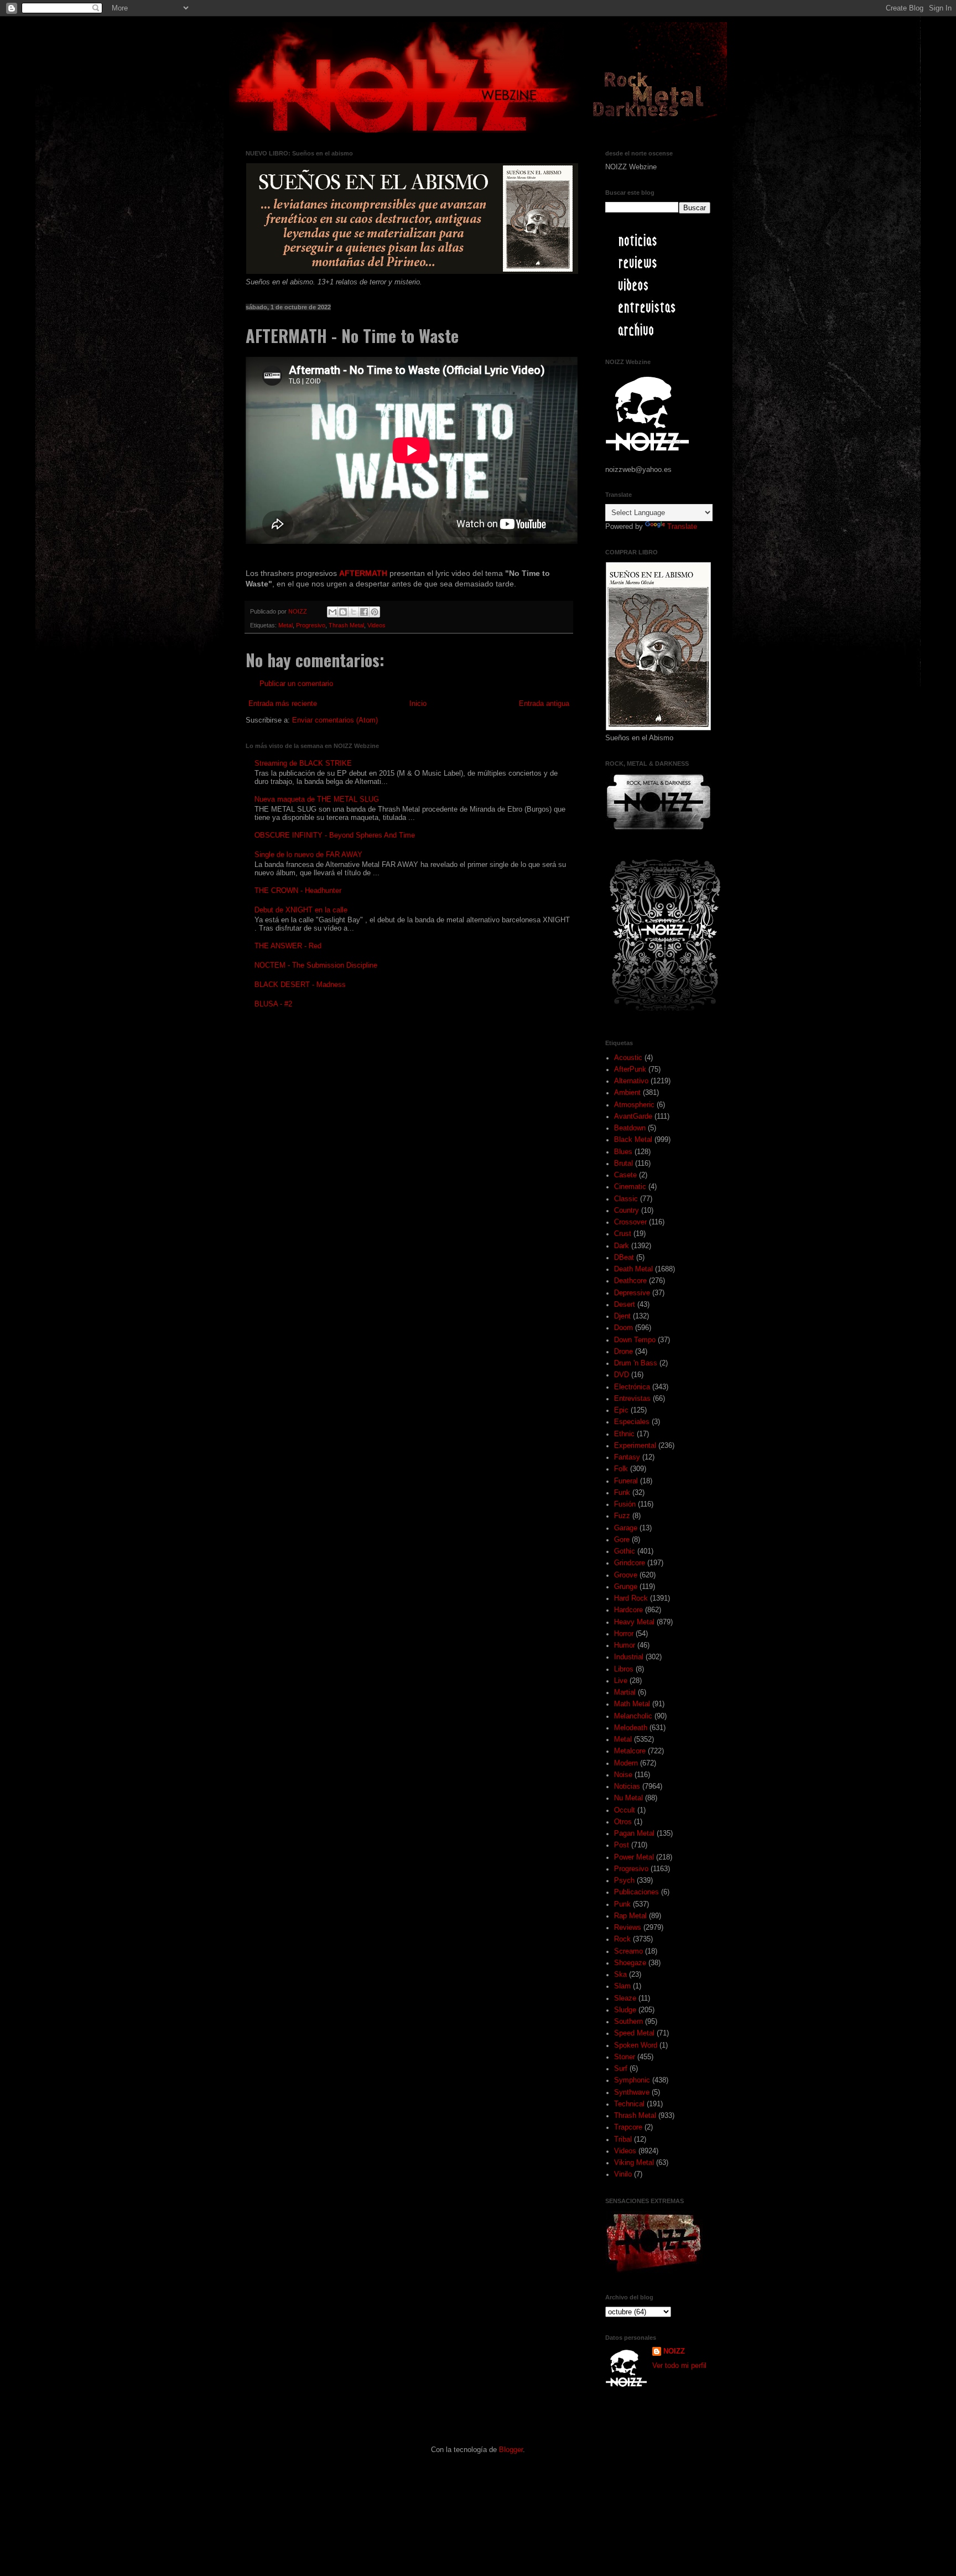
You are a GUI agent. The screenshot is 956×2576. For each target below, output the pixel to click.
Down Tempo (635, 1340)
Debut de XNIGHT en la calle (301, 910)
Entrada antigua (544, 704)
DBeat (624, 1258)
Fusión (625, 1504)
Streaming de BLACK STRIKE (303, 764)
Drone (624, 1352)
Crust (623, 1234)
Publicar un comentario (296, 684)
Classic (626, 1199)
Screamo (628, 1951)
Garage (626, 1528)
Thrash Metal (346, 625)
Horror (624, 1634)
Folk (621, 1469)
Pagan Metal (634, 1834)
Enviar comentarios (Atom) (335, 720)
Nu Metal (628, 1798)
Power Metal (634, 1857)
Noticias (627, 1786)
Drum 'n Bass (636, 1363)
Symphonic (632, 2080)
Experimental (635, 1446)
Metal (285, 625)
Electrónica (632, 1387)
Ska (620, 1975)
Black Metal (633, 1140)
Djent (622, 1316)
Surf (621, 2069)
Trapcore (628, 2127)
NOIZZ (298, 611)
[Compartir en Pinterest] (375, 612)
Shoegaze (630, 1963)
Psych (624, 1881)
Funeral (626, 1481)
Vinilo (623, 2174)
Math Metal (632, 1704)
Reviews (628, 1928)
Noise (623, 1775)
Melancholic (633, 1716)
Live (621, 1681)
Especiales (632, 1422)
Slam (622, 1986)
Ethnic (624, 1434)
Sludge (625, 2010)
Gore (622, 1540)
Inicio (418, 704)
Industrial (629, 1657)
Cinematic (630, 1187)
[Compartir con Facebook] (364, 612)
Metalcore (630, 1751)
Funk (622, 1493)
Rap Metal (630, 1916)
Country (627, 1211)
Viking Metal (634, 2163)
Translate (682, 527)
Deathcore (630, 1281)
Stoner (625, 2057)
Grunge (626, 1587)
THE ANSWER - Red (288, 946)
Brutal (624, 1164)
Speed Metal (634, 2033)
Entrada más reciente (283, 704)
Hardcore (628, 1610)
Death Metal (633, 1269)
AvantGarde (633, 1116)
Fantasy (627, 1457)
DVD (622, 1375)
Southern (628, 2022)
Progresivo (311, 625)
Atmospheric (634, 1105)
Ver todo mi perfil (679, 2366)
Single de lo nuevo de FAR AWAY (308, 855)
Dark (622, 1246)
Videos (376, 625)
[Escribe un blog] (343, 612)
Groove (626, 1575)
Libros (624, 1669)
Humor (625, 1645)
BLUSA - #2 (273, 1004)
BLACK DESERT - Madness (300, 985)
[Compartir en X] (354, 612)
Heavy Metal (634, 1622)
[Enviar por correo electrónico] (332, 612)
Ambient (627, 1093)
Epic (621, 1410)
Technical (629, 2104)
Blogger (511, 2450)
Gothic (625, 1551)
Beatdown (630, 1128)
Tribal (623, 2139)
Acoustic (628, 1058)
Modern (626, 1763)
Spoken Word (636, 2045)
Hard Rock (631, 1598)
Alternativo (631, 1081)
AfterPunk (630, 1069)
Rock (622, 1939)
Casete (625, 1175)
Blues (623, 1152)
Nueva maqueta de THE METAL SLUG (317, 799)
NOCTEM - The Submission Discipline (316, 965)
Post (622, 1845)
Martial (625, 1692)
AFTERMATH (364, 573)
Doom (624, 1328)
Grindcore (630, 1563)
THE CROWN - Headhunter (298, 891)
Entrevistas (632, 1399)
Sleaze (625, 1998)
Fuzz (622, 1516)
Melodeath (631, 1728)
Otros (623, 1822)
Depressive (632, 1293)
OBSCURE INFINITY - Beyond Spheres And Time (335, 835)
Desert (625, 1305)
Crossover (630, 1222)
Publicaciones (637, 1892)
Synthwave (632, 2092)
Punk (622, 1904)
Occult (625, 1810)
